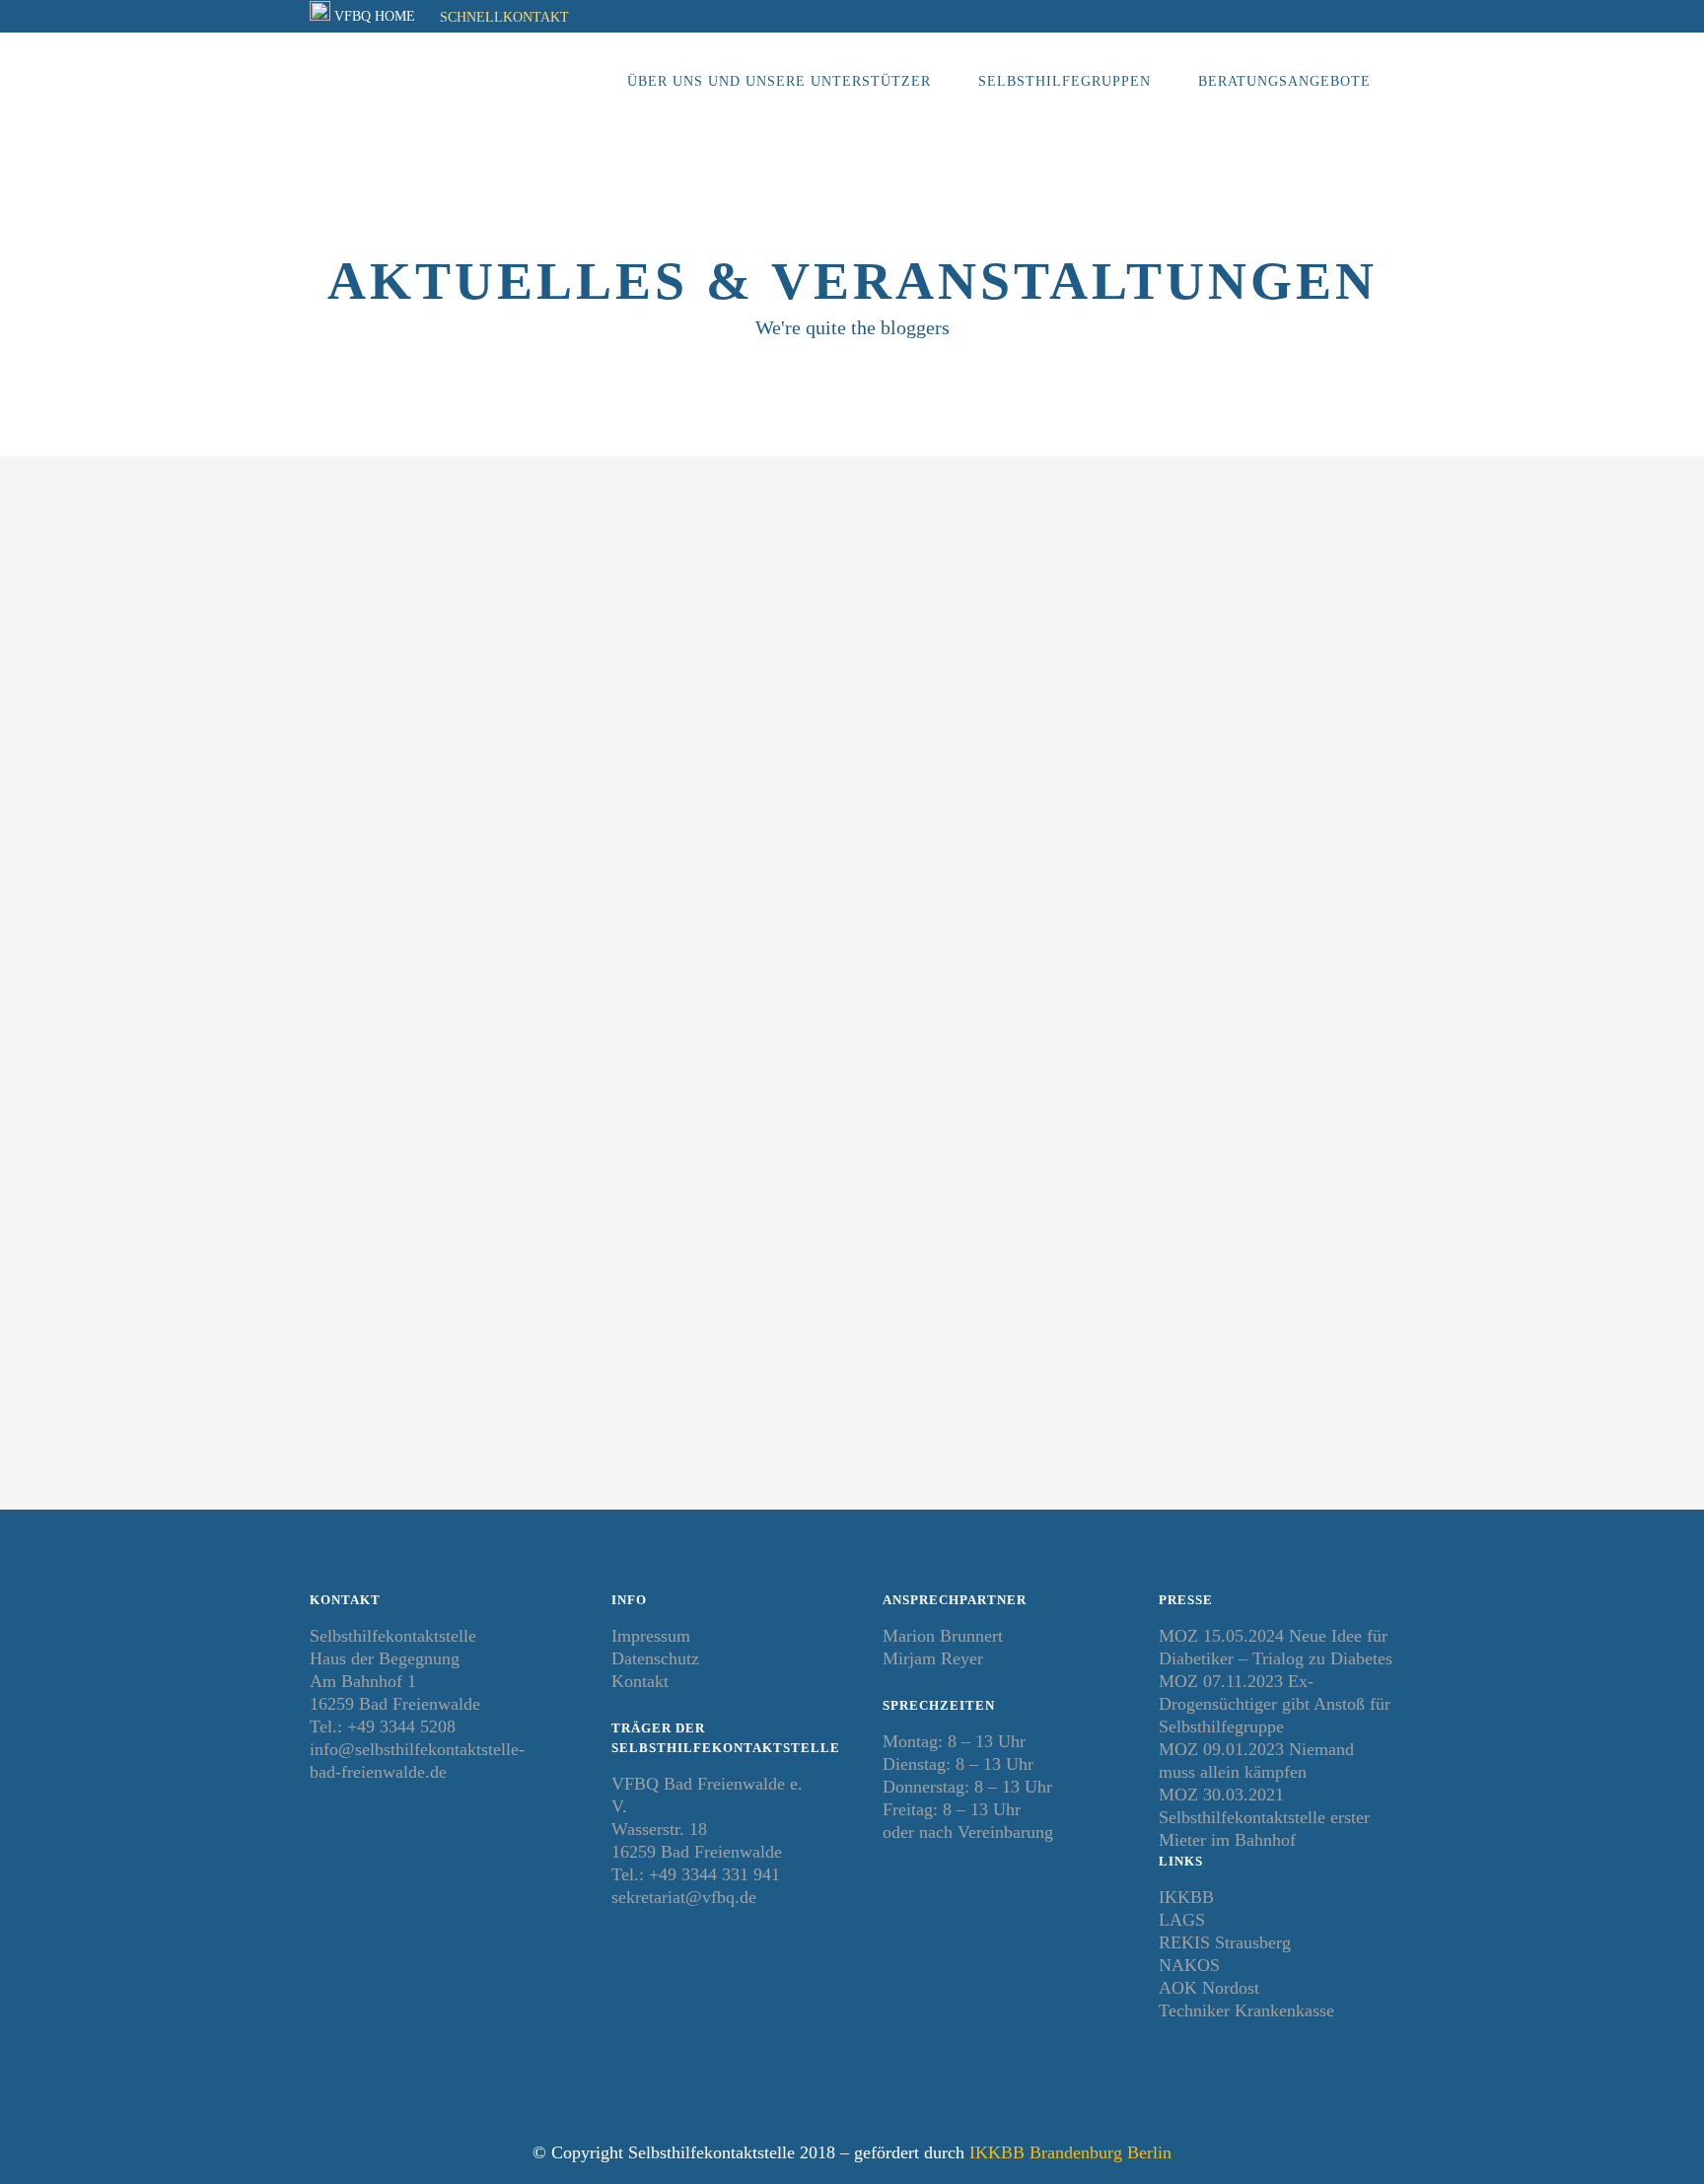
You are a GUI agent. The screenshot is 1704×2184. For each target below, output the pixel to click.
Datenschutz (655, 1658)
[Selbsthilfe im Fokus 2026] (1155, 653)
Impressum (651, 1636)
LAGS (1182, 1920)
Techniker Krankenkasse (1246, 2010)
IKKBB (1186, 1897)
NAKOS (1189, 1965)
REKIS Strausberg (1225, 1942)
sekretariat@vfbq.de (684, 1897)
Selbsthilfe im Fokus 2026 (1132, 873)
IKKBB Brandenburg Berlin (1070, 2152)
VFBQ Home (375, 16)
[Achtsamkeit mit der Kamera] (817, 653)
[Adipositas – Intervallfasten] (479, 653)
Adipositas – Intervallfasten (473, 873)
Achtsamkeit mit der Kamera (814, 873)
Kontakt (640, 1681)
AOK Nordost (1209, 1988)
